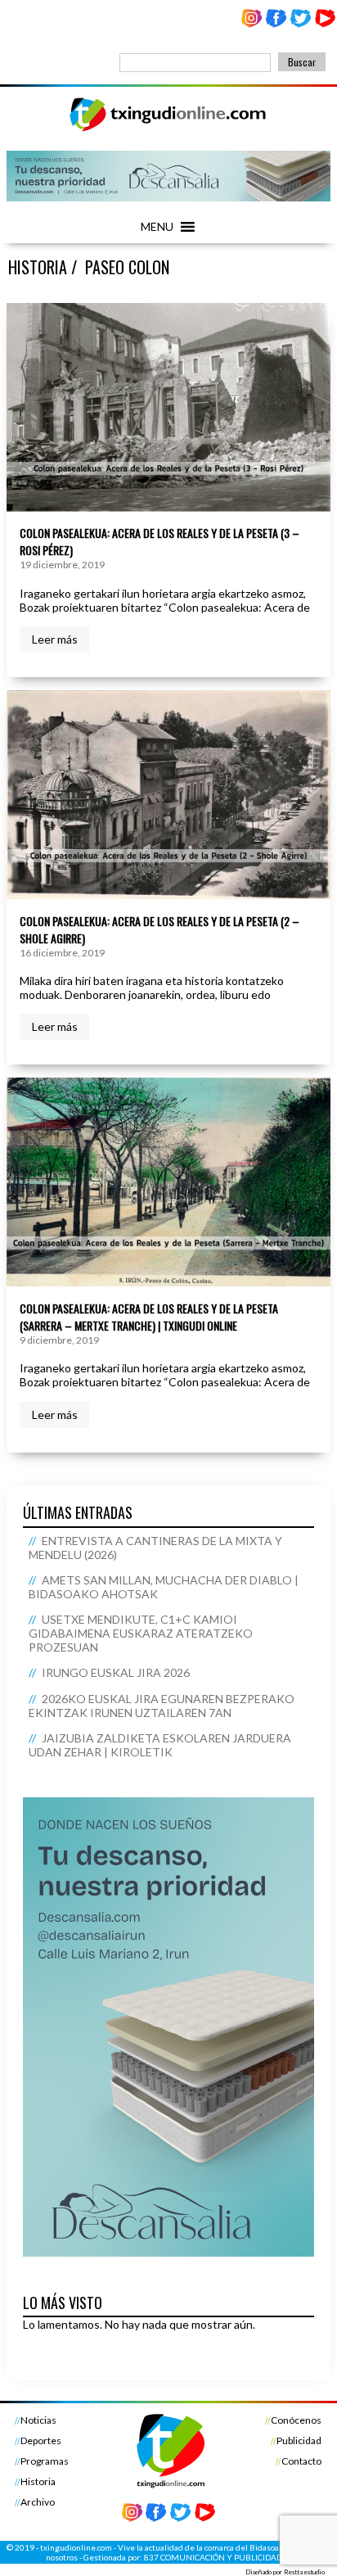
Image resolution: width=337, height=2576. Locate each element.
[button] (157, 227)
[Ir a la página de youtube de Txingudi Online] (325, 24)
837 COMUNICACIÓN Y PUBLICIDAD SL (218, 2557)
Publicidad (299, 2440)
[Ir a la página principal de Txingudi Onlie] (168, 131)
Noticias (38, 2420)
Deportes (41, 2440)
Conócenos (296, 2420)
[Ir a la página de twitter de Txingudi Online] (300, 24)
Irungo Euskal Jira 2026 (116, 1672)
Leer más (55, 639)
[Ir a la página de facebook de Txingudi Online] (276, 24)
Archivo (38, 2502)
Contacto (301, 2461)
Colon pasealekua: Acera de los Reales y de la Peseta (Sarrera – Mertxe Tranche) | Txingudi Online (149, 1317)
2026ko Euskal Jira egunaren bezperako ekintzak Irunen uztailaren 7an (161, 1706)
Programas (45, 2461)
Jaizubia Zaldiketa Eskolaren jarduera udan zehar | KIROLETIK (160, 1745)
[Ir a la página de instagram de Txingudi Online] (252, 24)
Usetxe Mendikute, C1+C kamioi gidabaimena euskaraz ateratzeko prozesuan (141, 1633)
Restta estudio (304, 2572)
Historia (38, 2481)
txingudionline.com (76, 2547)
